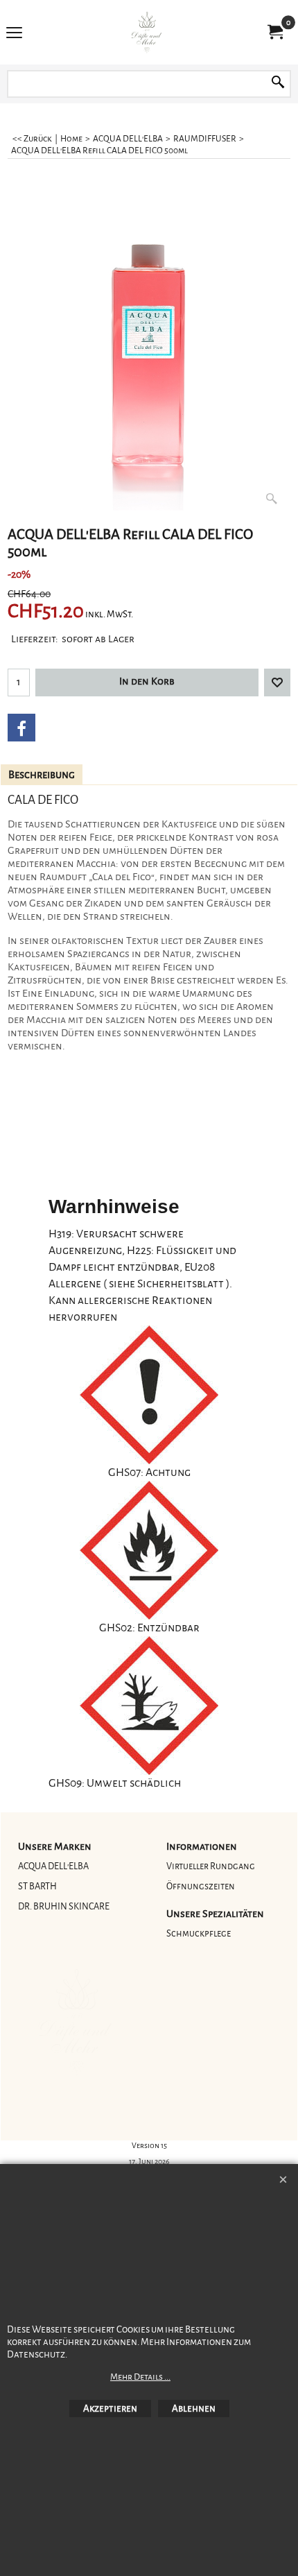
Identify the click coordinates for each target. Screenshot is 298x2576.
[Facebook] (21, 728)
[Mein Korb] (274, 32)
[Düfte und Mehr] (146, 32)
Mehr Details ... (140, 2377)
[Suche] (278, 84)
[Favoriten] (277, 682)
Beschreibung (42, 775)
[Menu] (14, 34)
